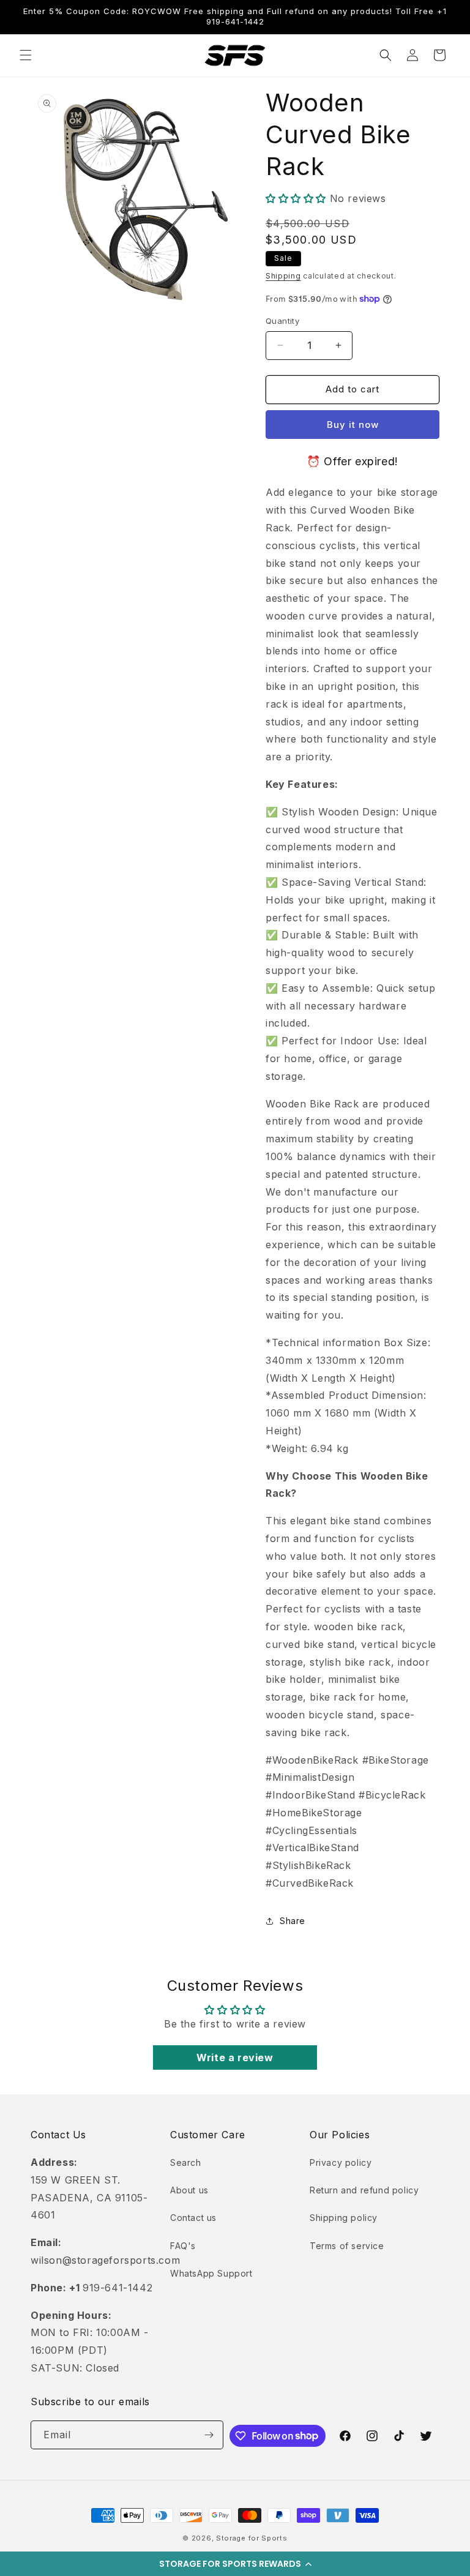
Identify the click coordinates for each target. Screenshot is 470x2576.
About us (189, 2190)
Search (186, 2162)
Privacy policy (341, 2162)
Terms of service (347, 2246)
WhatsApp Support (211, 2273)
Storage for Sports (252, 2538)
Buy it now (353, 425)
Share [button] (293, 1921)
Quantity (282, 321)
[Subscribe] (209, 2435)
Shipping (283, 276)
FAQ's (183, 2246)
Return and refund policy (364, 2190)
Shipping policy (344, 2218)
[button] (235, 2564)
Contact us (193, 2218)
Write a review (235, 2057)
